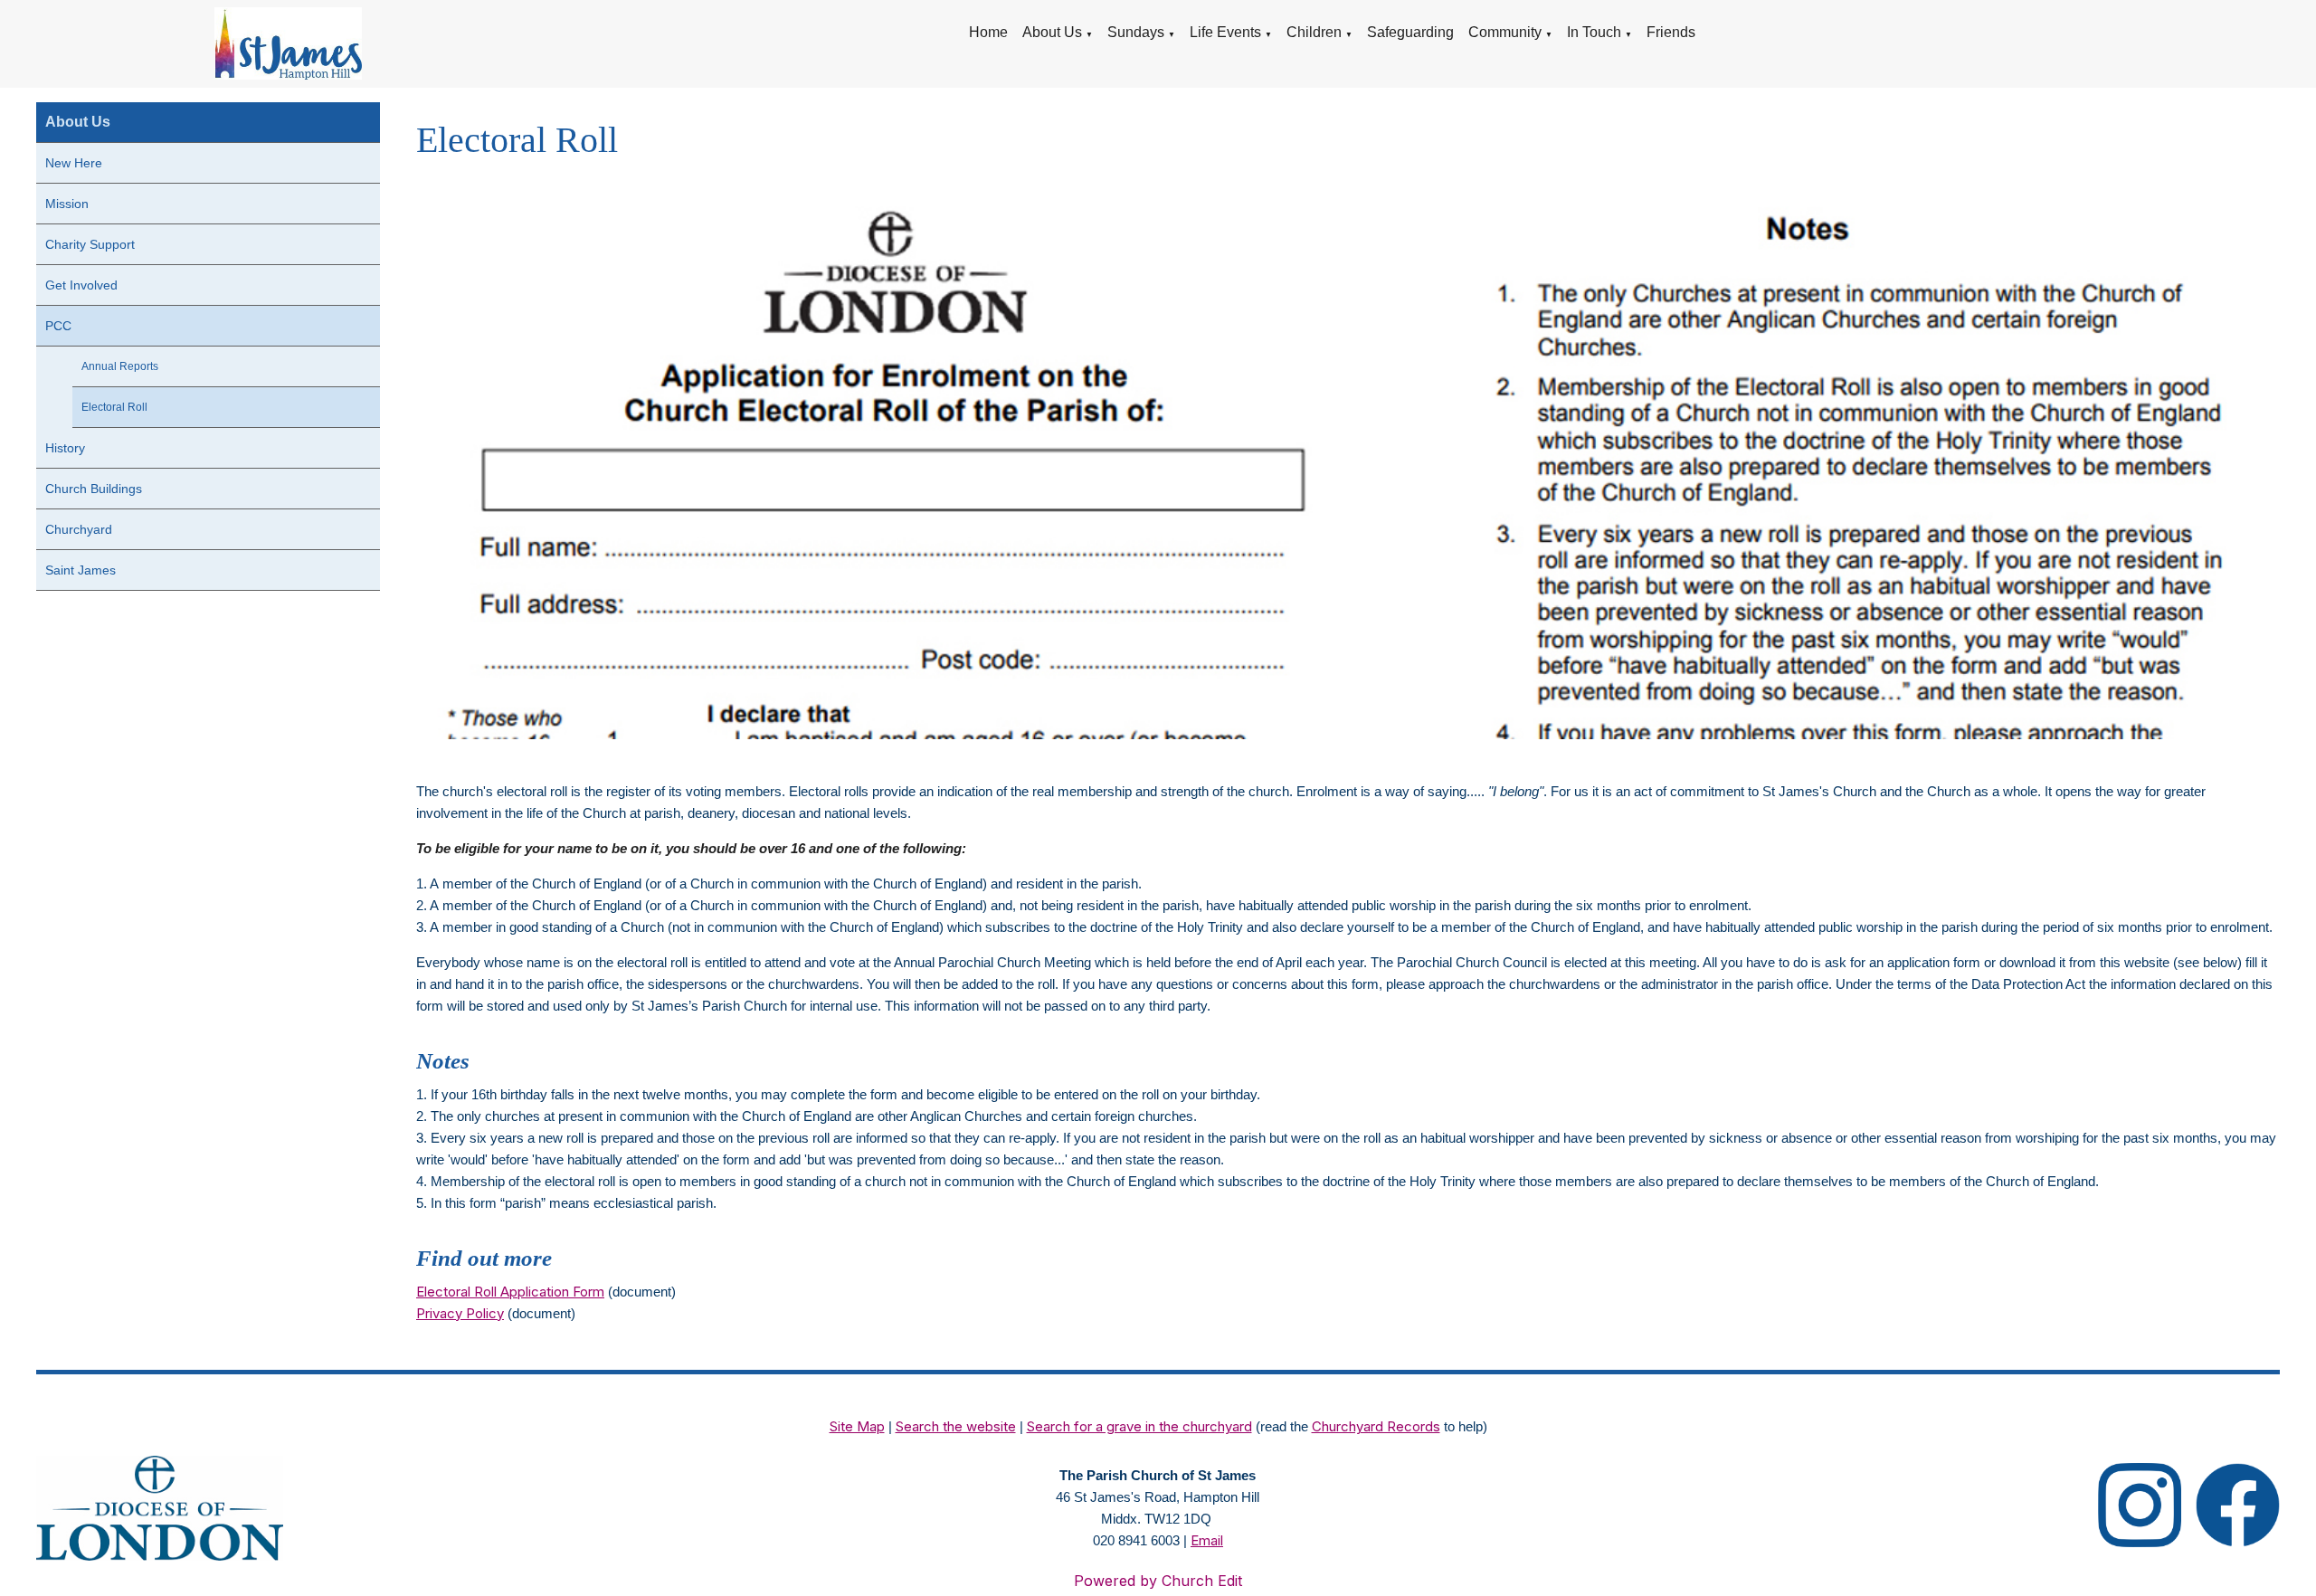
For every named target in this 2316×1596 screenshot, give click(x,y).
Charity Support (90, 244)
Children (1314, 32)
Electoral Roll (114, 407)
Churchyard (79, 529)
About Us (1052, 32)
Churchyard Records (1376, 1426)
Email (1207, 1540)
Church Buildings (94, 489)
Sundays (1136, 32)
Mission (67, 204)
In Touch (1594, 32)
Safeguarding (1410, 32)
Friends (1671, 32)
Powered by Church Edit (1158, 1581)
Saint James (81, 570)
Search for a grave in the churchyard (1139, 1426)
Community (1505, 32)
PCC (58, 326)
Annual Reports (120, 366)
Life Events (1225, 32)
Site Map (857, 1426)
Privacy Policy (460, 1312)
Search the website (956, 1426)
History (65, 448)
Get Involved (81, 285)
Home (988, 32)
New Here (74, 163)
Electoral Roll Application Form (510, 1291)
